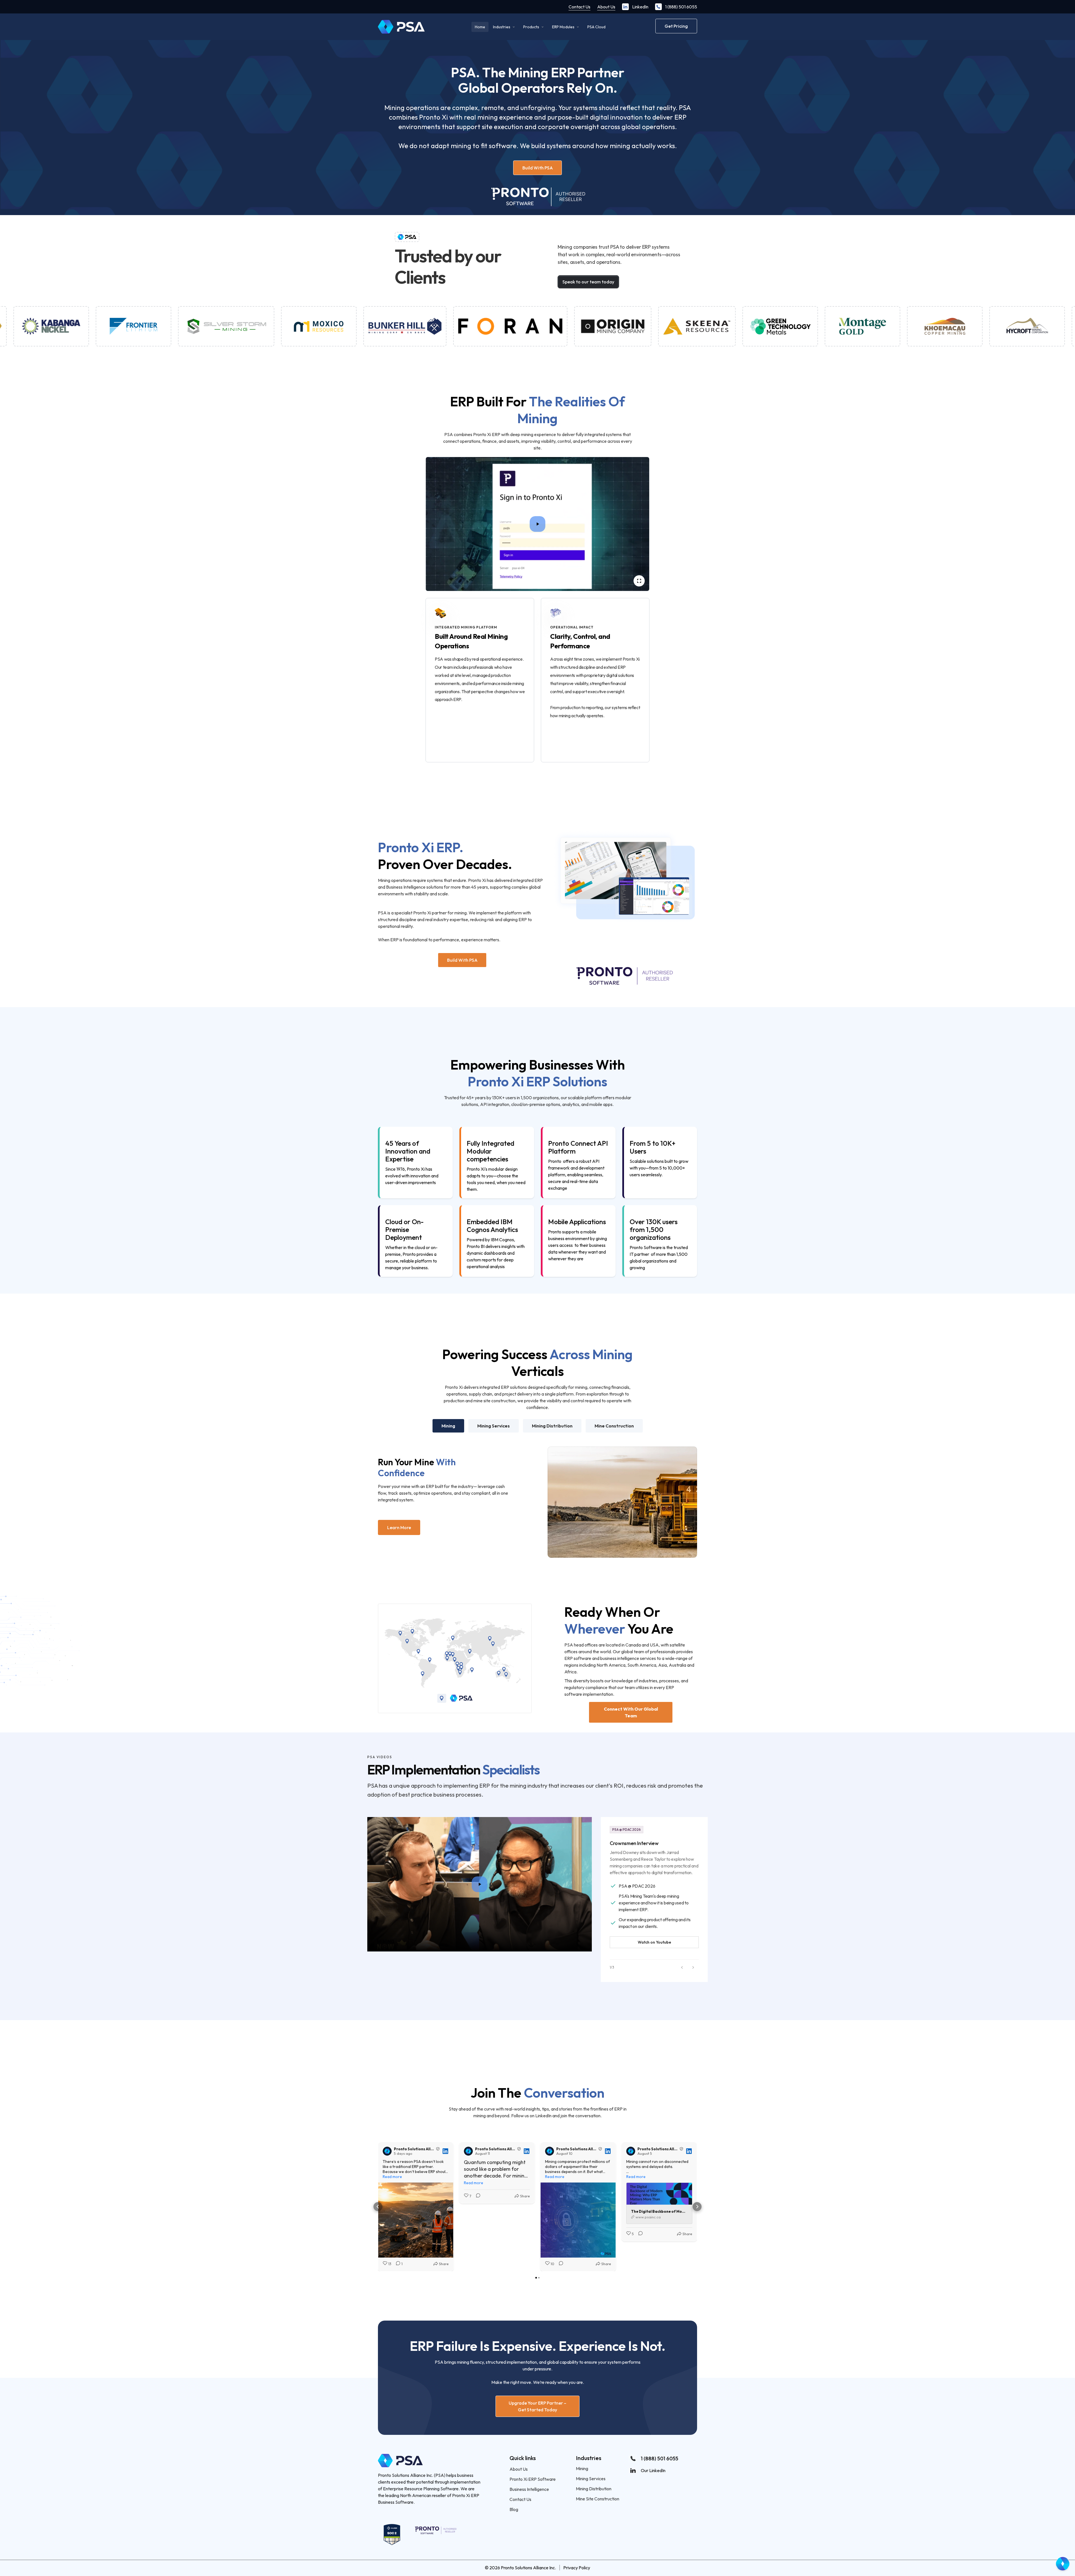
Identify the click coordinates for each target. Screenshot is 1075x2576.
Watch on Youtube (654, 1942)
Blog (514, 2509)
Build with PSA (538, 168)
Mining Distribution (594, 2489)
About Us (606, 7)
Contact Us (579, 7)
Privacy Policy (577, 2568)
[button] (682, 1967)
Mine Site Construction (598, 2499)
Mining (582, 2468)
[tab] (448, 1426)
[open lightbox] (537, 524)
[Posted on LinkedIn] (445, 2151)
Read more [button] (392, 2177)
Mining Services (591, 2479)
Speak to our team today (588, 282)
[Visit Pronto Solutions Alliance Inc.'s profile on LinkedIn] (388, 2151)
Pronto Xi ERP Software (533, 2479)
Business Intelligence (529, 2489)
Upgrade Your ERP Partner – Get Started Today (537, 2406)
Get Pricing (676, 26)
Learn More (399, 1527)
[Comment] (476, 2196)
